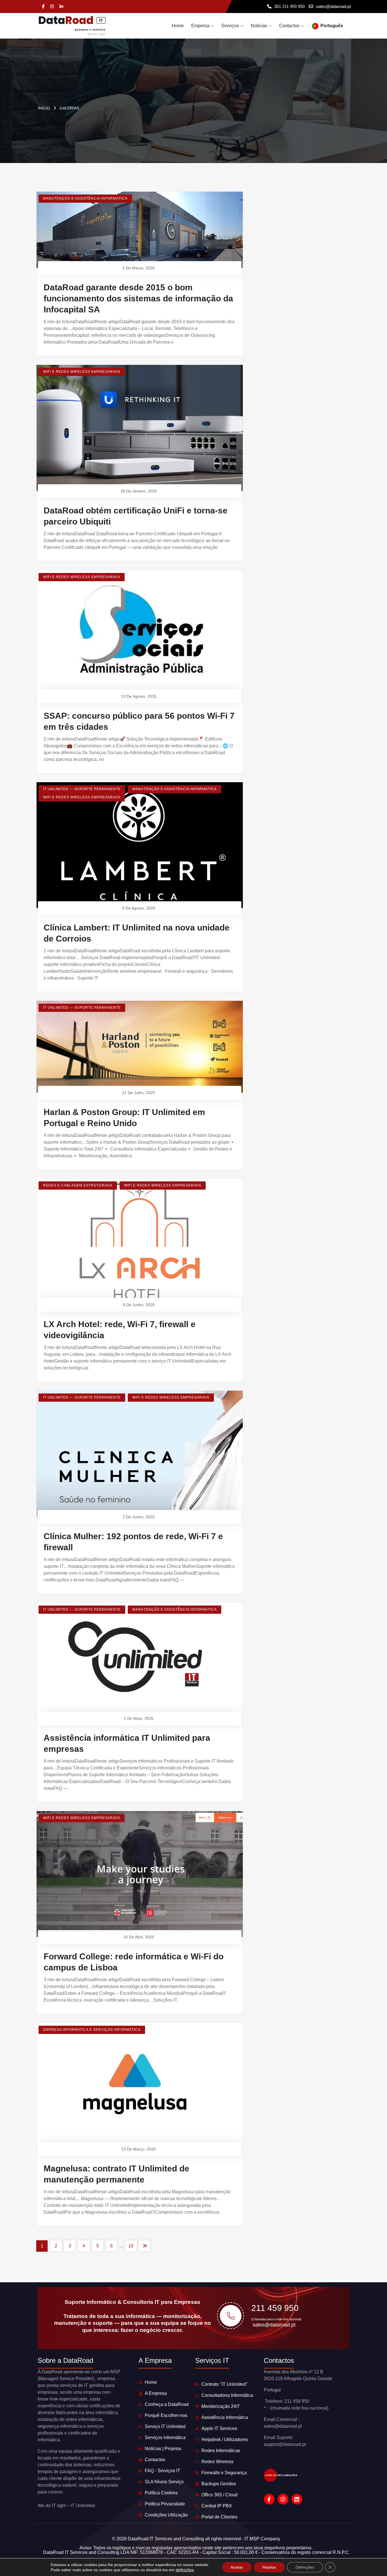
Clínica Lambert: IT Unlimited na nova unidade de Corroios (137, 933)
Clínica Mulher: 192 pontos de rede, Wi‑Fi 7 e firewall (133, 1542)
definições (185, 2570)
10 (131, 2246)
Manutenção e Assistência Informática (85, 198)
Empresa (200, 26)
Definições (305, 2567)
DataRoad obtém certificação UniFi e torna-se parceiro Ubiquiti (136, 516)
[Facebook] (43, 7)
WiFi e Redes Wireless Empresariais (82, 372)
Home (178, 26)
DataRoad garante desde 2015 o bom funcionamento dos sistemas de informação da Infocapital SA (138, 298)
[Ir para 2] (145, 2246)
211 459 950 (275, 2308)
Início (44, 108)
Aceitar (237, 2567)
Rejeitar (269, 2567)
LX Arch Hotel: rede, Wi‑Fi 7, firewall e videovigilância (120, 1330)
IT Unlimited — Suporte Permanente (82, 789)
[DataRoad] (72, 26)
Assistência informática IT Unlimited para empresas (127, 1743)
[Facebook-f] (269, 2499)
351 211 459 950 (289, 6)
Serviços (230, 26)
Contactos (289, 26)
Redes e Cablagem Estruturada (78, 1185)
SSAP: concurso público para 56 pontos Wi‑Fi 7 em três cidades (139, 721)
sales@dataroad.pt (333, 6)
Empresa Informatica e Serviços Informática (92, 2030)
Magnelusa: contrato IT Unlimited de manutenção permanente (116, 2174)
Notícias (259, 26)
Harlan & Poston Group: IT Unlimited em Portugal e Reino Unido (124, 1118)
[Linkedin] (61, 7)
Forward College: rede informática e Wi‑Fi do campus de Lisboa (134, 1962)
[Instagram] (52, 7)
